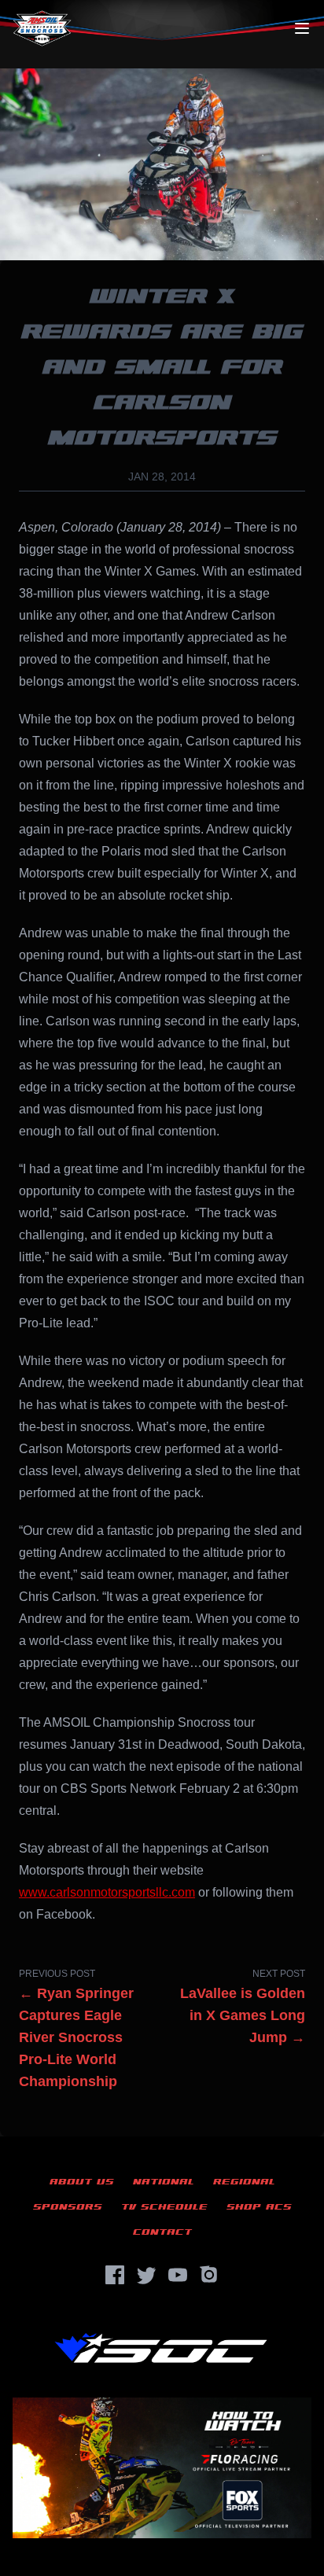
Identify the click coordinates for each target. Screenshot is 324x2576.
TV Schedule (164, 2207)
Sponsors (68, 2207)
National (164, 2182)
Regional (244, 2182)
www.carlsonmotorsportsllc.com (107, 1892)
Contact (162, 2232)
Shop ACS (259, 2207)
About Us (82, 2182)
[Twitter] (146, 2275)
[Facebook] (115, 2275)
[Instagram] (209, 2275)
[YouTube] (178, 2275)
